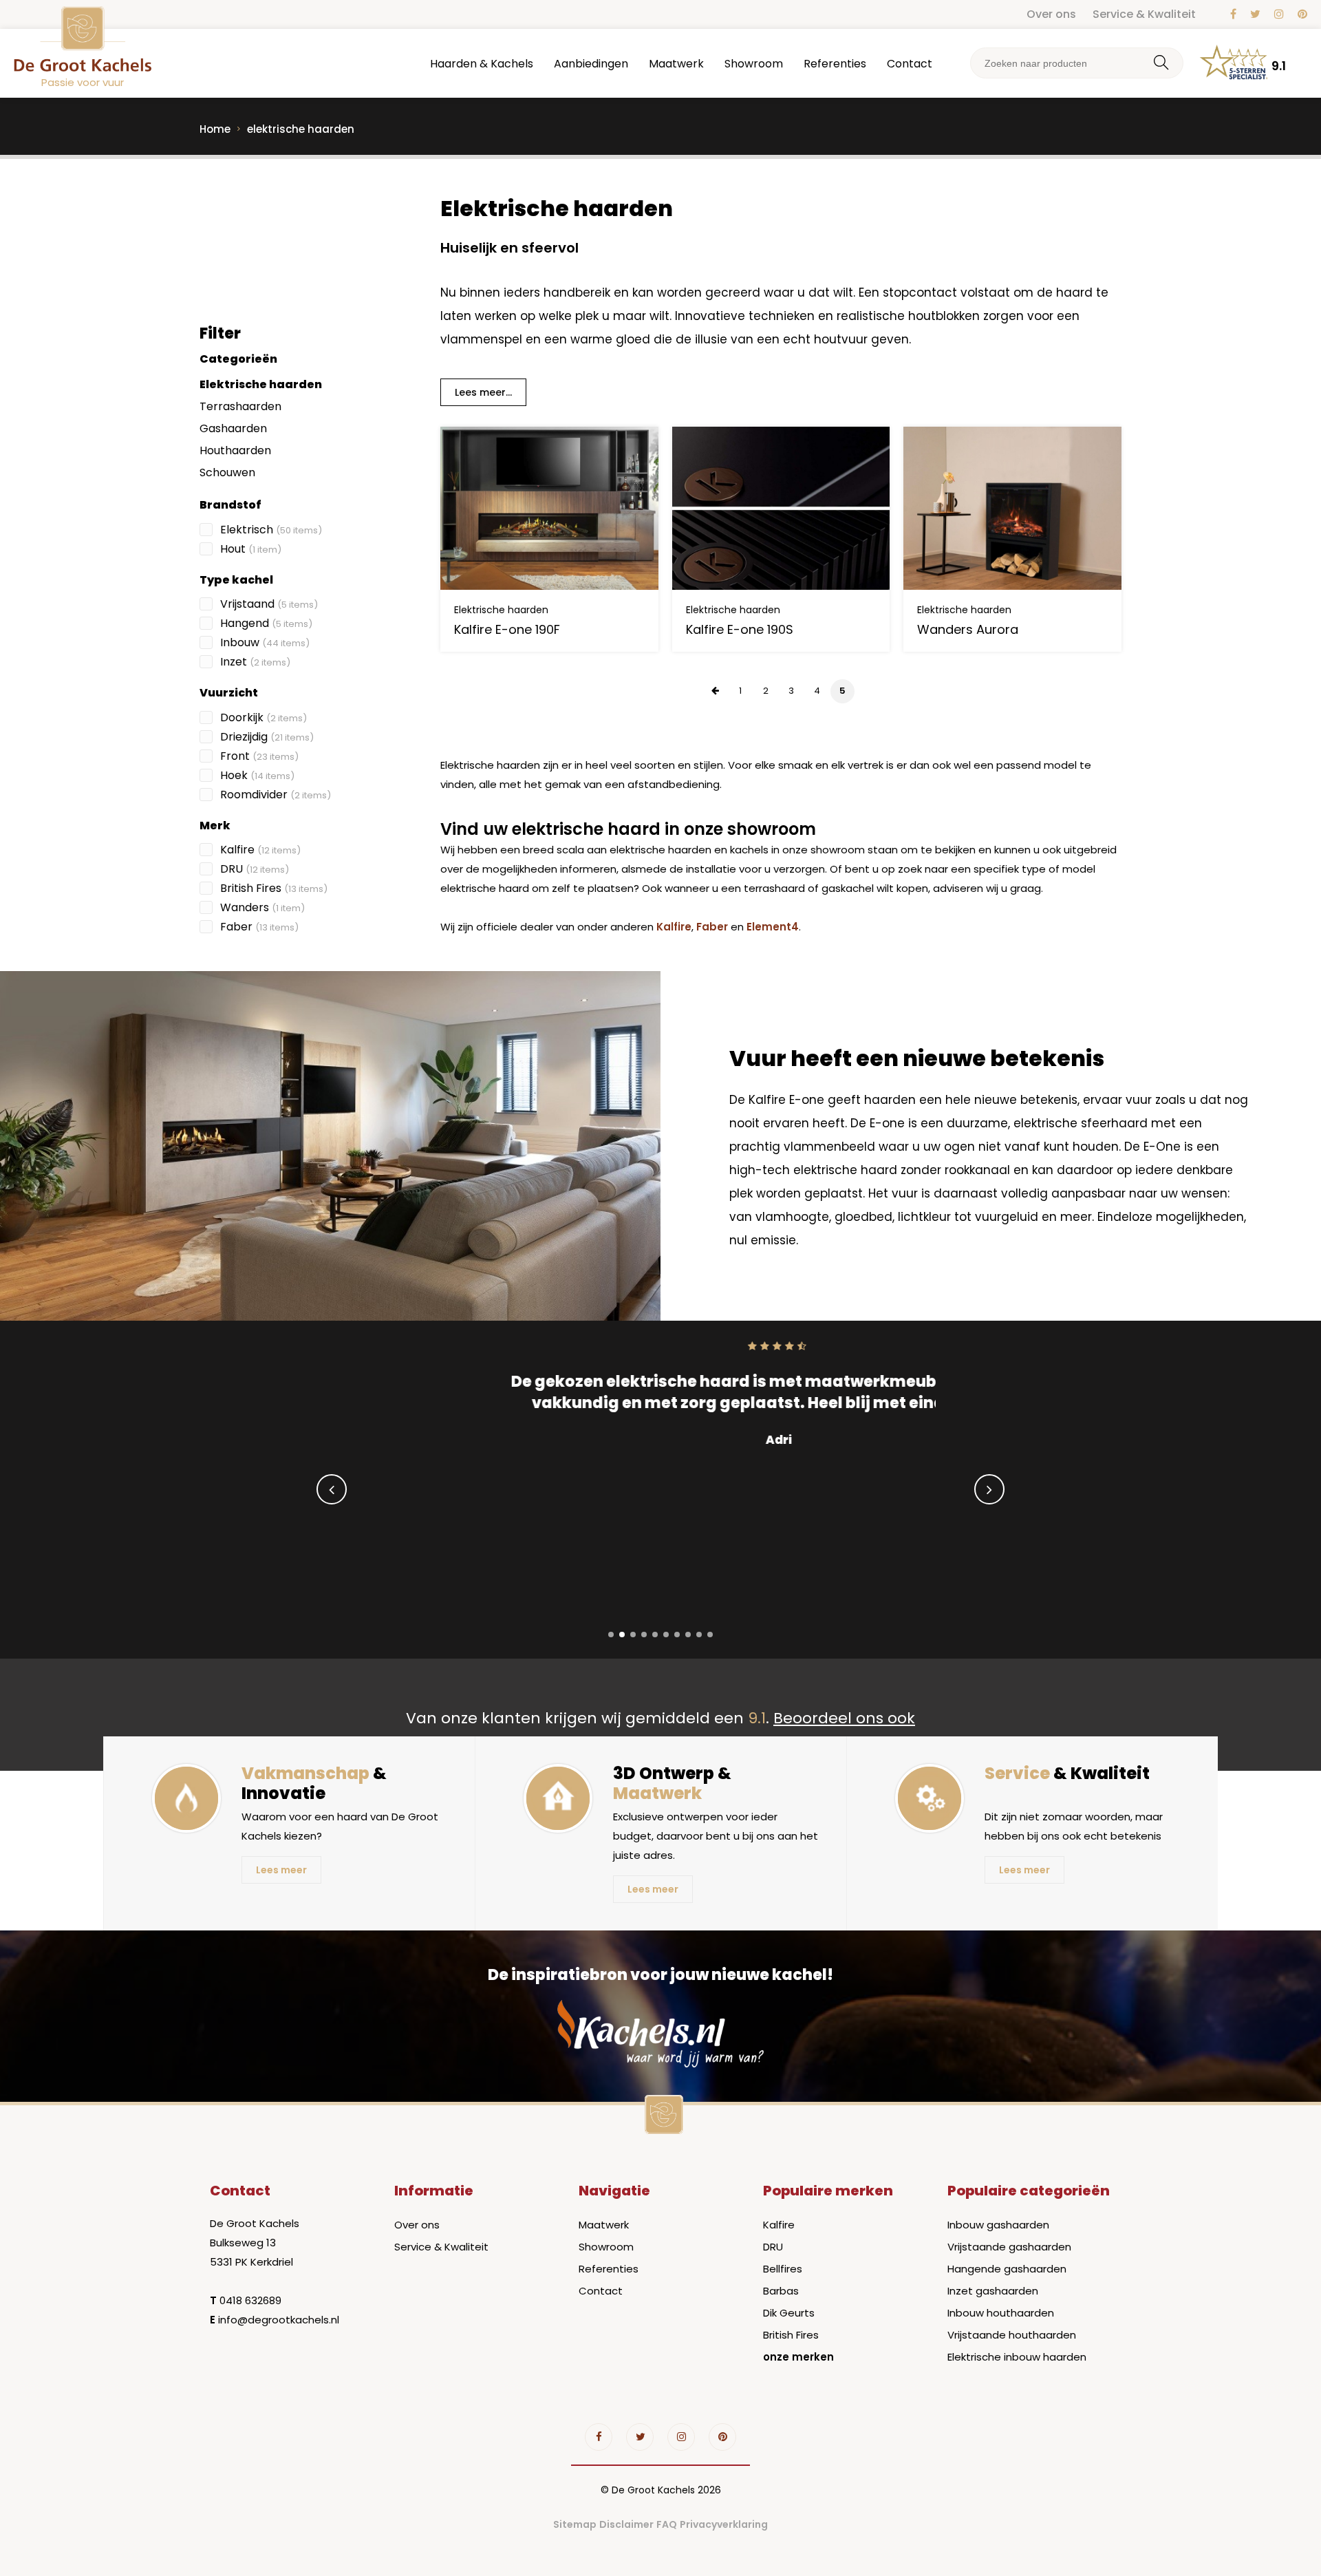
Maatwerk (676, 64)
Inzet (255, 662)
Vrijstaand (269, 604)
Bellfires (783, 2269)
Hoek (257, 775)
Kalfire (260, 850)
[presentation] (332, 1489)
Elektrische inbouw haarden (1017, 2357)
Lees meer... (483, 392)
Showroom (754, 64)
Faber (259, 927)
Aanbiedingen (591, 64)
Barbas (781, 2291)
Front (259, 756)
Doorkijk (264, 717)
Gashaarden (233, 428)
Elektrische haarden (261, 384)
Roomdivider (276, 795)
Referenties (835, 64)
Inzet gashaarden (993, 2291)
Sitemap (575, 2524)
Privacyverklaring (724, 2524)
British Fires (274, 888)
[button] (611, 1635)
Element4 (773, 927)
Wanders (262, 907)
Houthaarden (235, 450)
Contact (910, 64)
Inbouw (265, 642)
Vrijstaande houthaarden (1012, 2335)
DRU (255, 869)
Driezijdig (267, 737)
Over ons (1051, 14)
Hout (251, 549)
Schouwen (227, 472)
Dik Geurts (789, 2313)
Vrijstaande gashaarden (1009, 2247)
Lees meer (281, 1870)
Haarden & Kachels (482, 64)
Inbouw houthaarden (1001, 2313)
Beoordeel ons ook (844, 1718)
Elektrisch (271, 530)
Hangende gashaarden (1007, 2269)
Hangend (266, 623)
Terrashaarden (240, 406)
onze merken (798, 2357)
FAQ (667, 2524)
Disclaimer (626, 2524)
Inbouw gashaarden (998, 2225)
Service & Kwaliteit (1144, 14)
